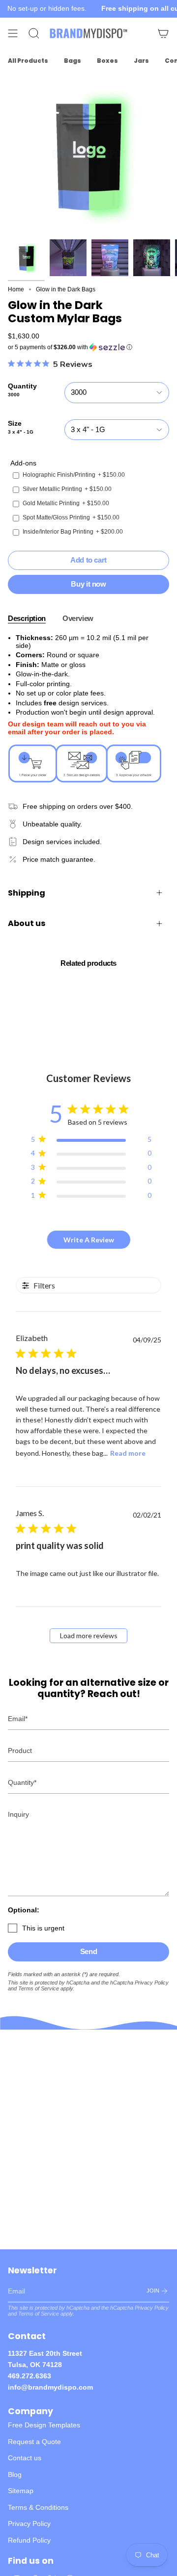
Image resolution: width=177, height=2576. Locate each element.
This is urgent (43, 1928)
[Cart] (163, 33)
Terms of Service (39, 1988)
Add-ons (23, 463)
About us (27, 923)
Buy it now (88, 584)
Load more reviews (89, 1636)
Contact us (25, 2458)
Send (89, 1951)
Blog (15, 2474)
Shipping (27, 893)
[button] (88, 347)
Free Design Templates (44, 2425)
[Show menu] (13, 33)
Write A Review (89, 1240)
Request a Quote (34, 2442)
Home (16, 289)
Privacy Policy (152, 1983)
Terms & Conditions (38, 2507)
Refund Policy (29, 2540)
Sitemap (21, 2491)
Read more (128, 1453)
